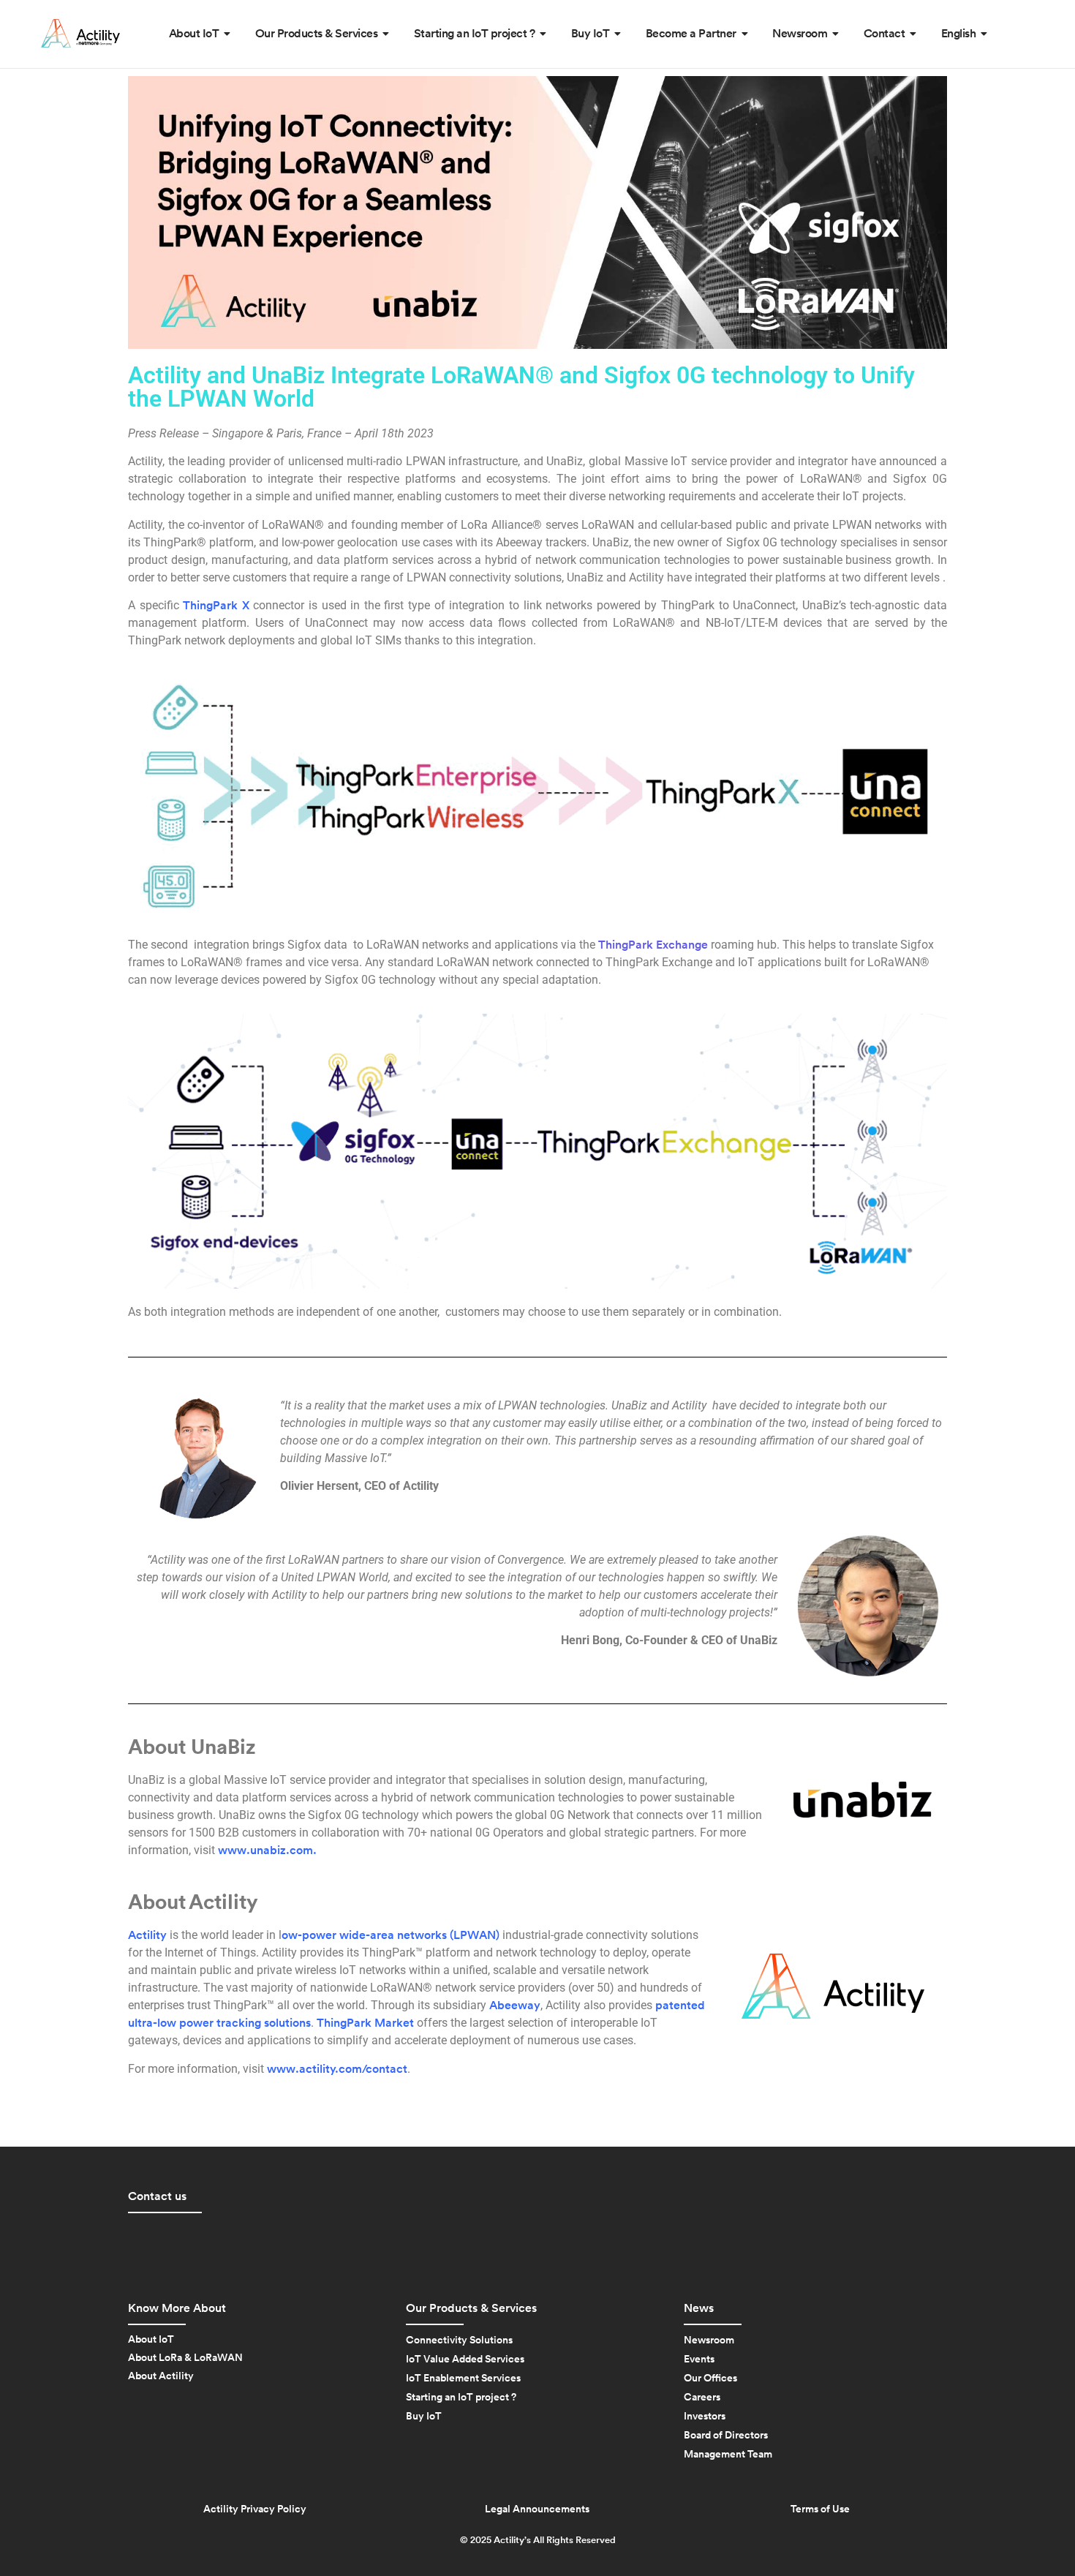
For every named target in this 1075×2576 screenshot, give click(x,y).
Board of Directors (726, 2436)
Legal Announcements (537, 2509)
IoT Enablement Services (463, 2379)
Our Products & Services (471, 2308)
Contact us (157, 2196)
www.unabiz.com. (267, 1850)
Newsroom (709, 2340)
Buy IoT (424, 2417)
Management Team (728, 2455)
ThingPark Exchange (653, 945)
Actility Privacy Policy (255, 2509)
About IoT (151, 2340)
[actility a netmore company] (80, 33)
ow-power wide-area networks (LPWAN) (391, 1935)
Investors (705, 2417)
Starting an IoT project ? (461, 2398)
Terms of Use (820, 2509)
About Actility (161, 2376)
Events (699, 2360)
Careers (702, 2398)
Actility (147, 1935)
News (699, 2308)
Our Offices (710, 2379)
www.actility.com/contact (337, 2069)
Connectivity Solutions (459, 2340)
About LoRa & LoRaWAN (185, 2358)
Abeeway (515, 2006)
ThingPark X (216, 606)
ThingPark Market (365, 2023)
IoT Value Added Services (465, 2360)
